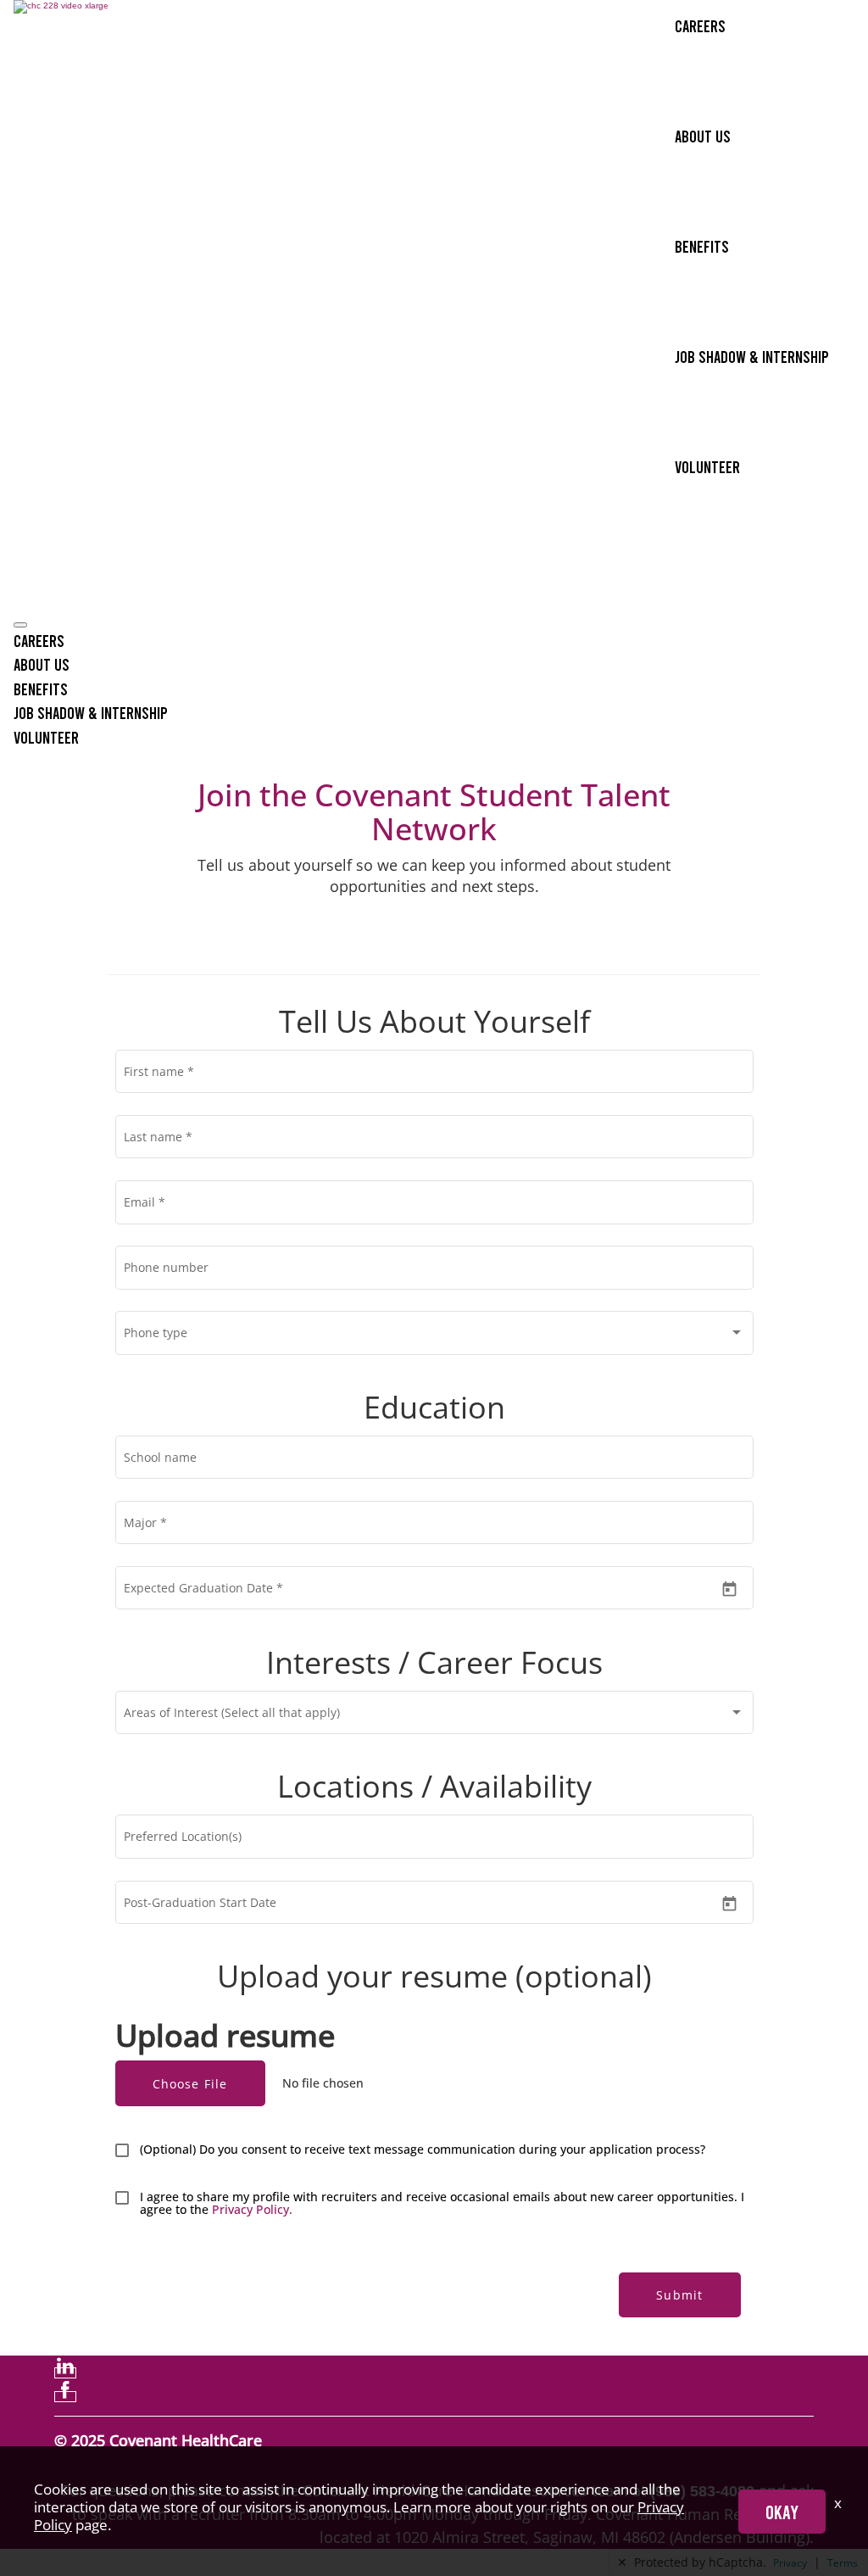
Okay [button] (782, 2512)
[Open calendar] (729, 1589)
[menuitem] (434, 641)
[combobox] (434, 1336)
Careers (700, 25)
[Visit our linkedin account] (65, 2373)
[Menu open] (20, 625)
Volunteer (707, 466)
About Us (703, 136)
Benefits (702, 246)
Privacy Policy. (252, 2209)
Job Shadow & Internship (752, 356)
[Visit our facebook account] (65, 2397)
